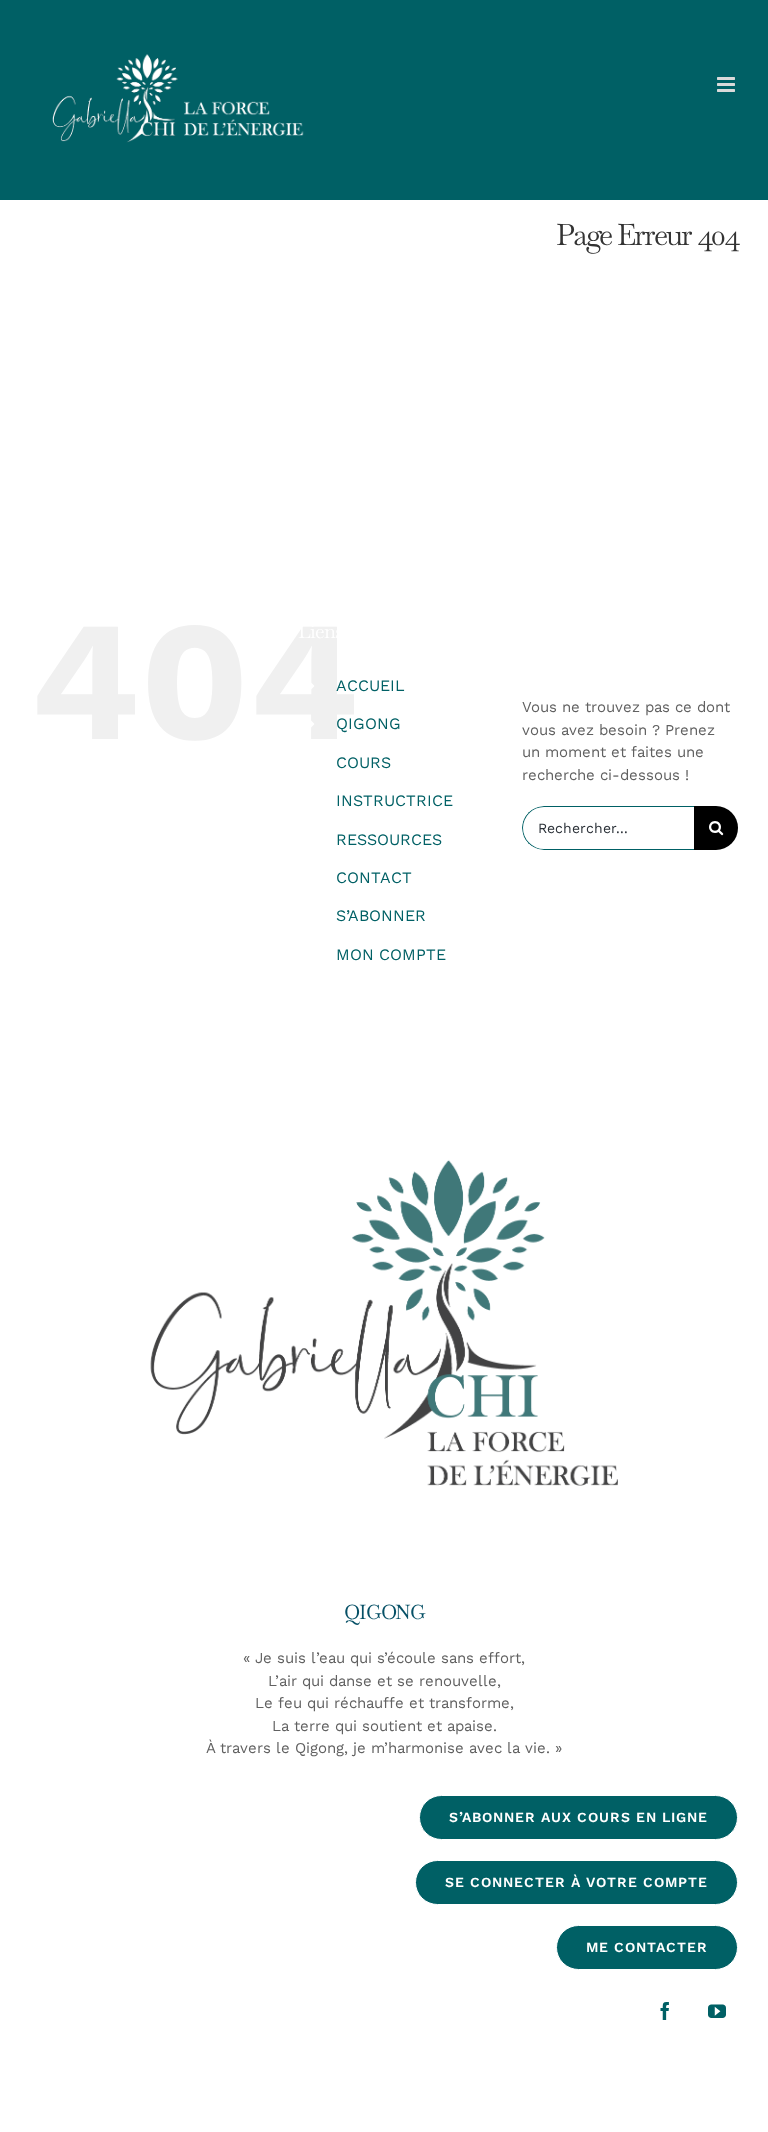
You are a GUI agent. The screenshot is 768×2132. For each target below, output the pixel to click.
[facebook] (665, 2011)
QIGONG (368, 723)
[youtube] (717, 2011)
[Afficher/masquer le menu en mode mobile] (727, 84)
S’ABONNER (381, 915)
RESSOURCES (389, 839)
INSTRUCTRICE (394, 800)
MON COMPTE (391, 954)
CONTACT (374, 877)
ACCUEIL (370, 685)
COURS (363, 762)
